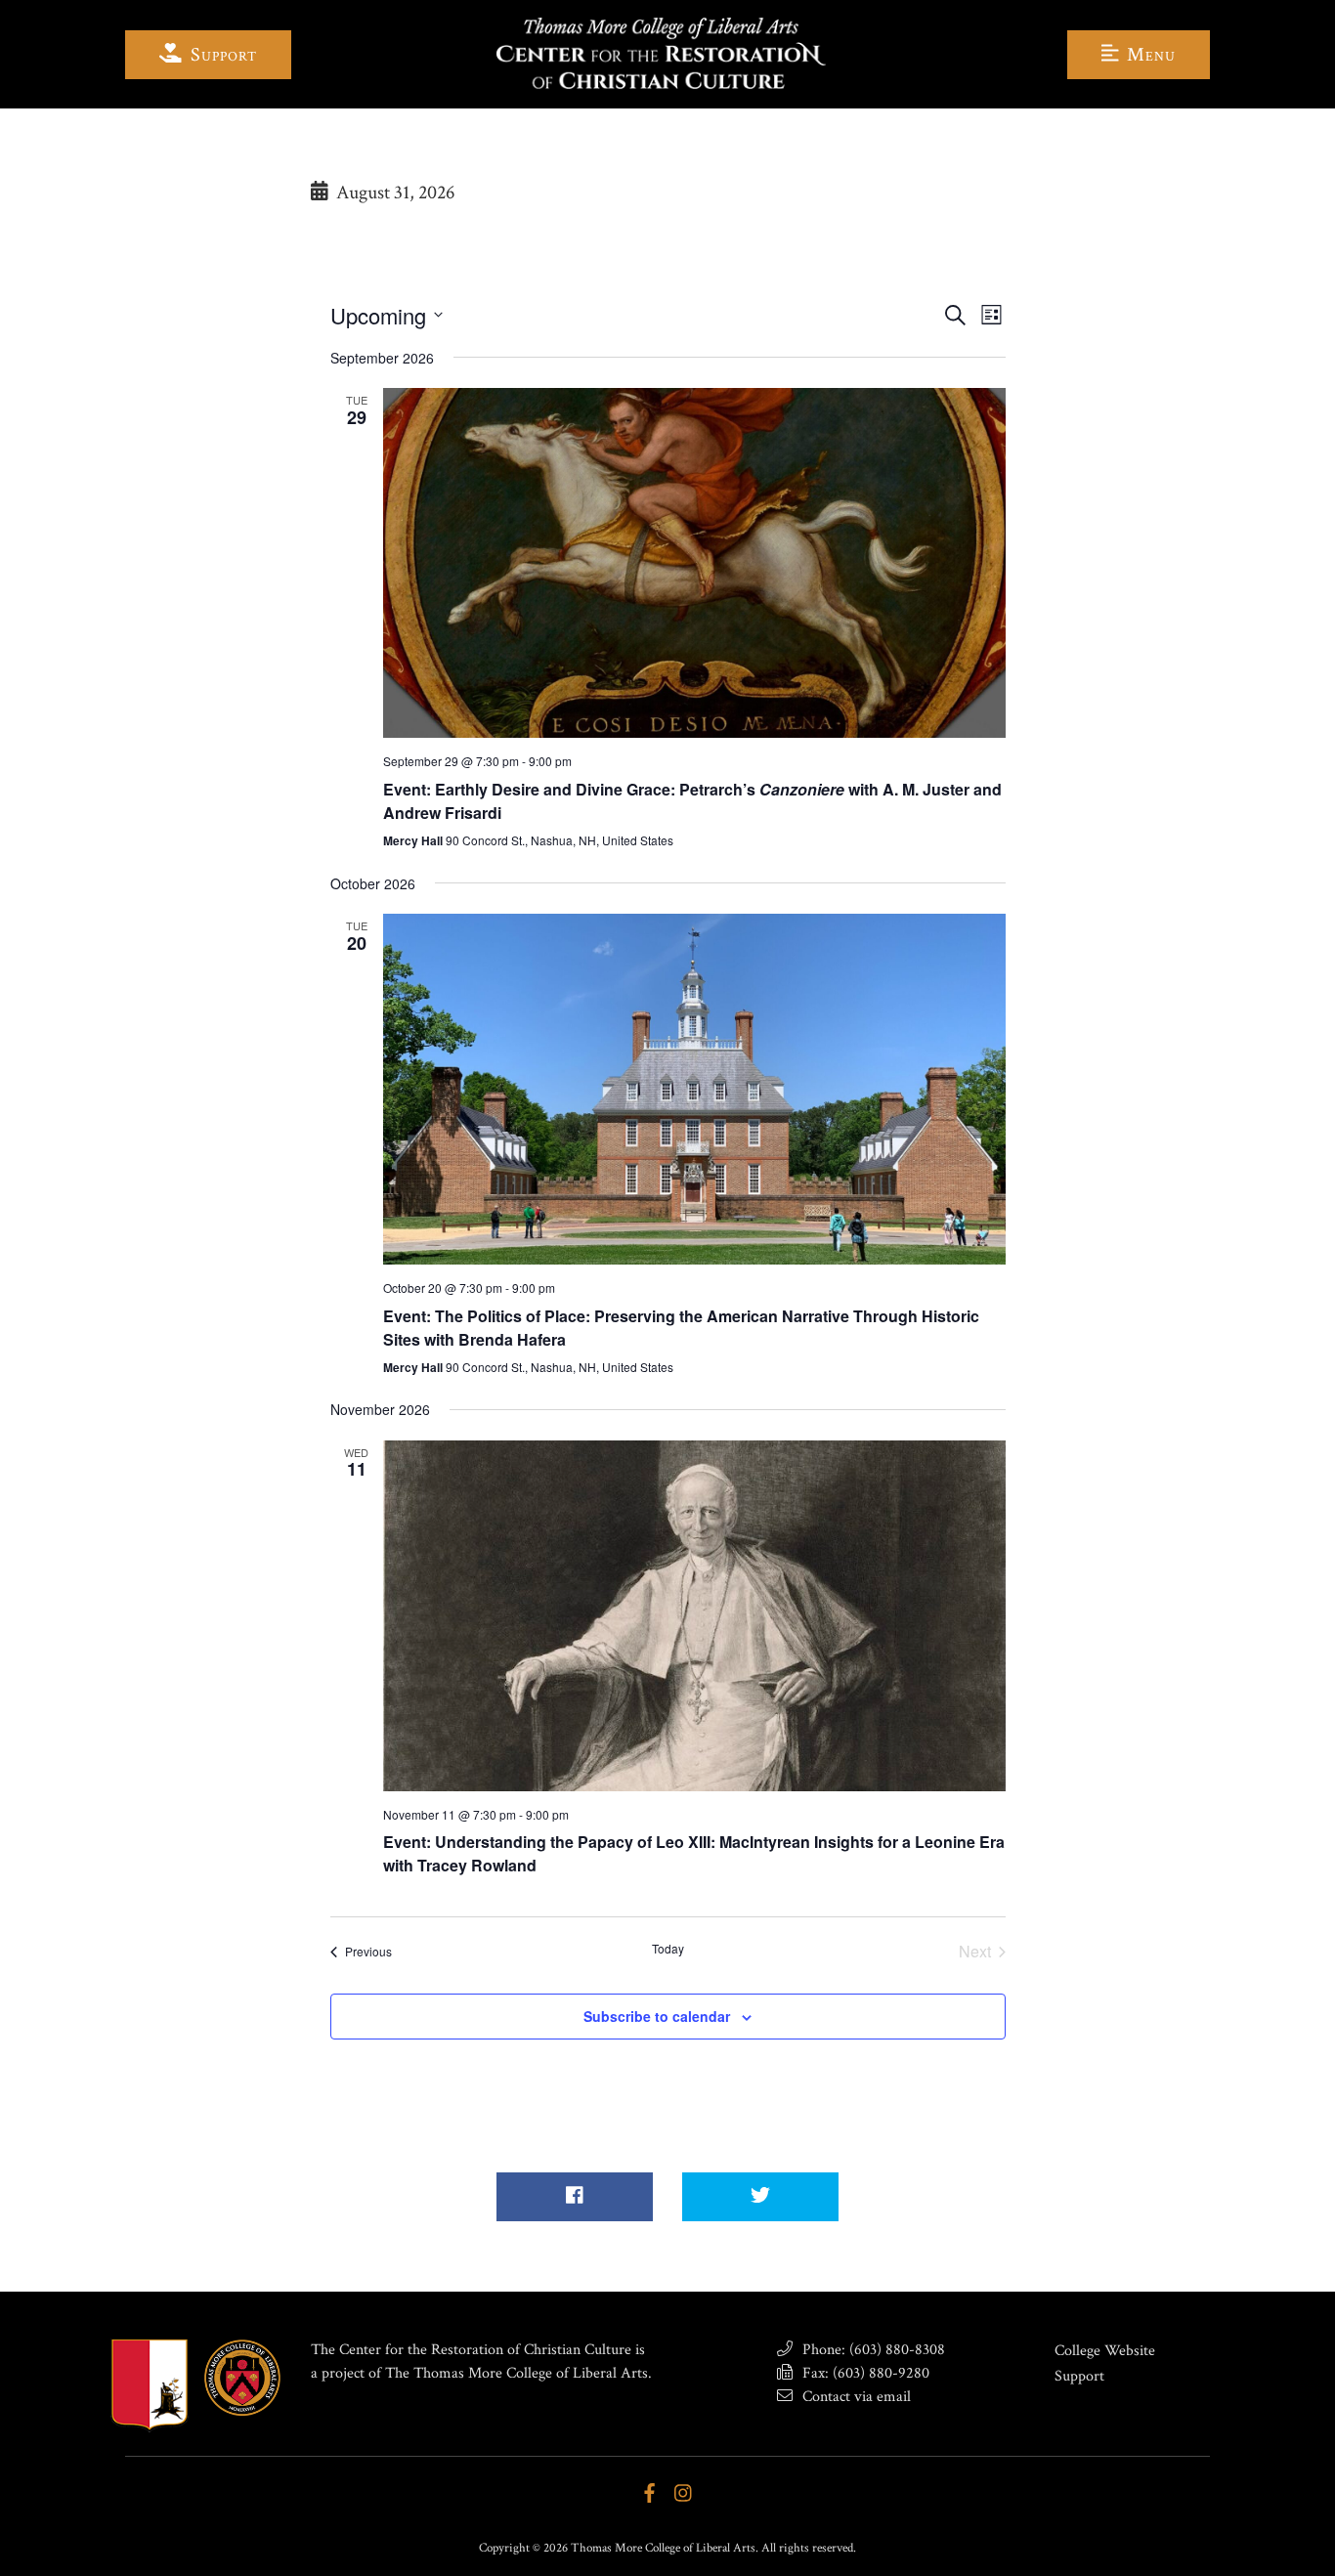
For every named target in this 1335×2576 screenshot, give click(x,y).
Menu (1149, 55)
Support (221, 55)
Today (668, 1949)
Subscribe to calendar (657, 2016)
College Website (1105, 2351)
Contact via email (855, 2397)
